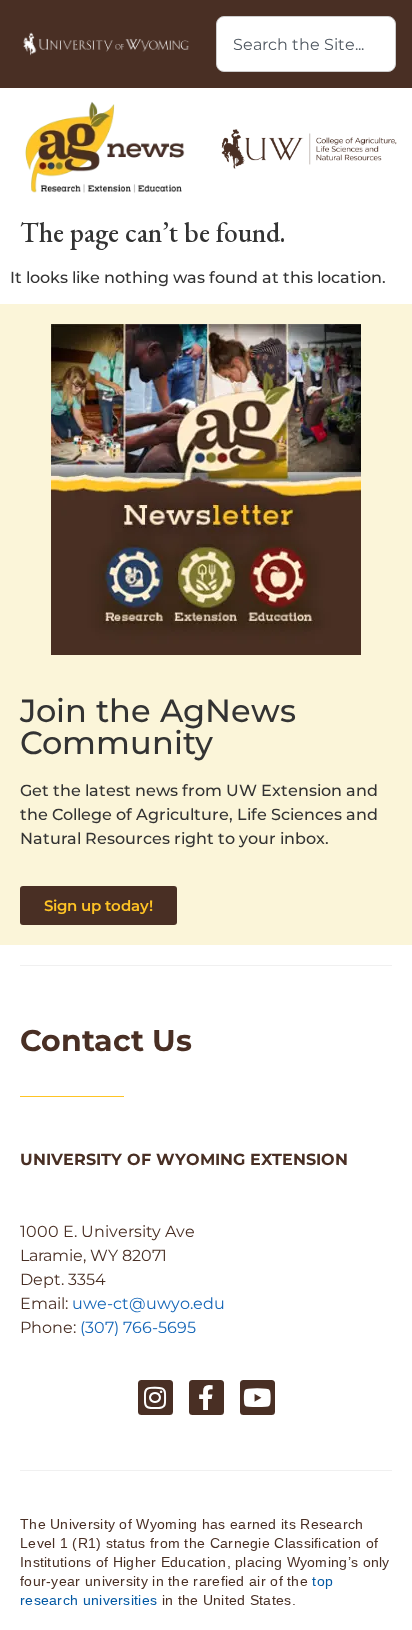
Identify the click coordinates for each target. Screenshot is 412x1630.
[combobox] (306, 44)
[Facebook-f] (206, 1397)
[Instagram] (155, 1397)
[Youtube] (257, 1397)
